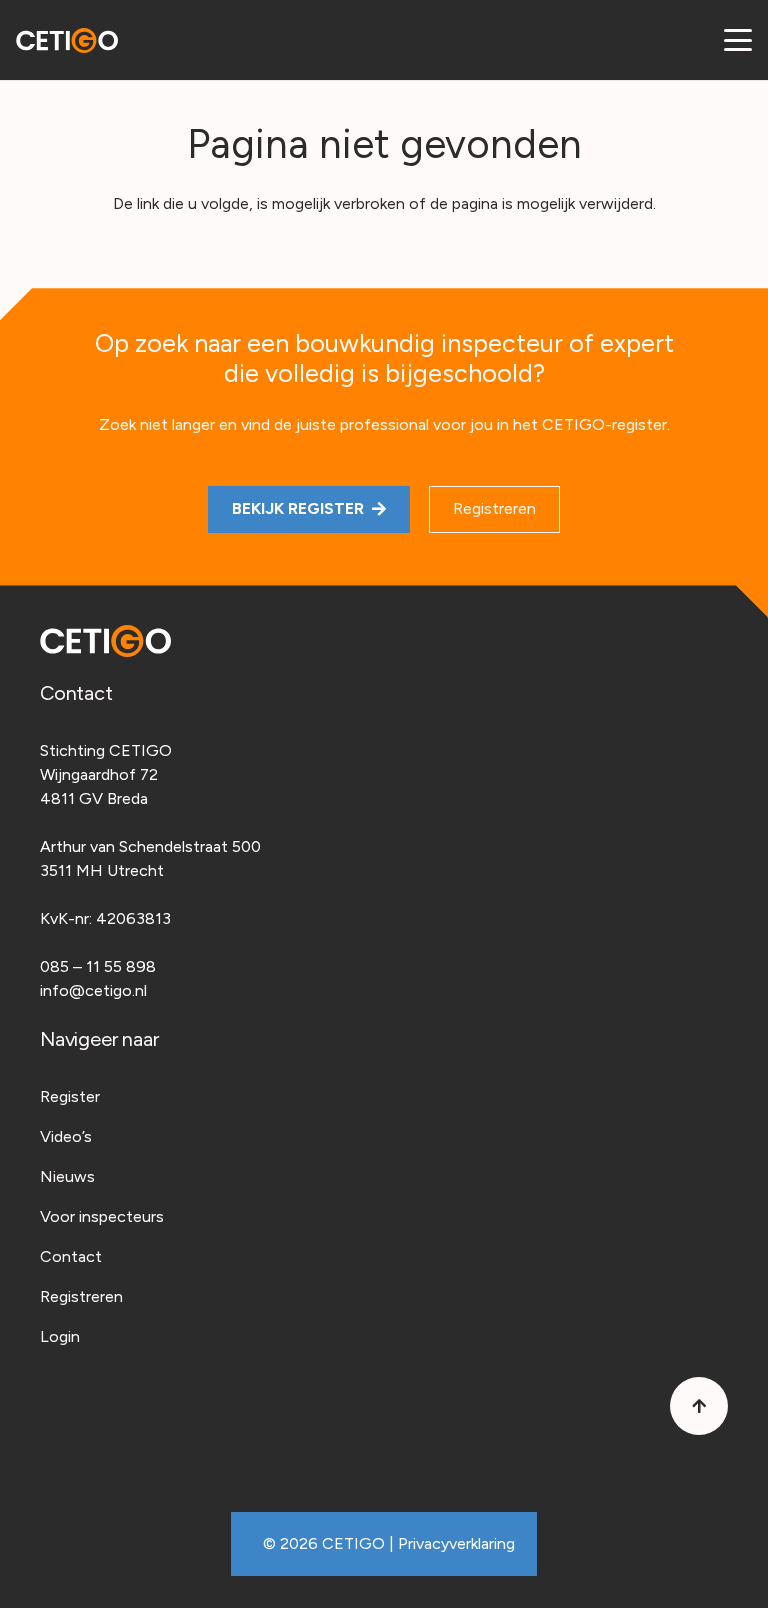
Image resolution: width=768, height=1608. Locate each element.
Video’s (66, 1136)
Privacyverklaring (456, 1543)
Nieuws (67, 1176)
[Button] (699, 1406)
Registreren (81, 1296)
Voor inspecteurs (102, 1216)
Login (60, 1336)
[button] (738, 40)
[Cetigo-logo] (67, 40)
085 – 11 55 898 (98, 966)
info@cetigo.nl (93, 990)
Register (70, 1096)
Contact (71, 1256)
